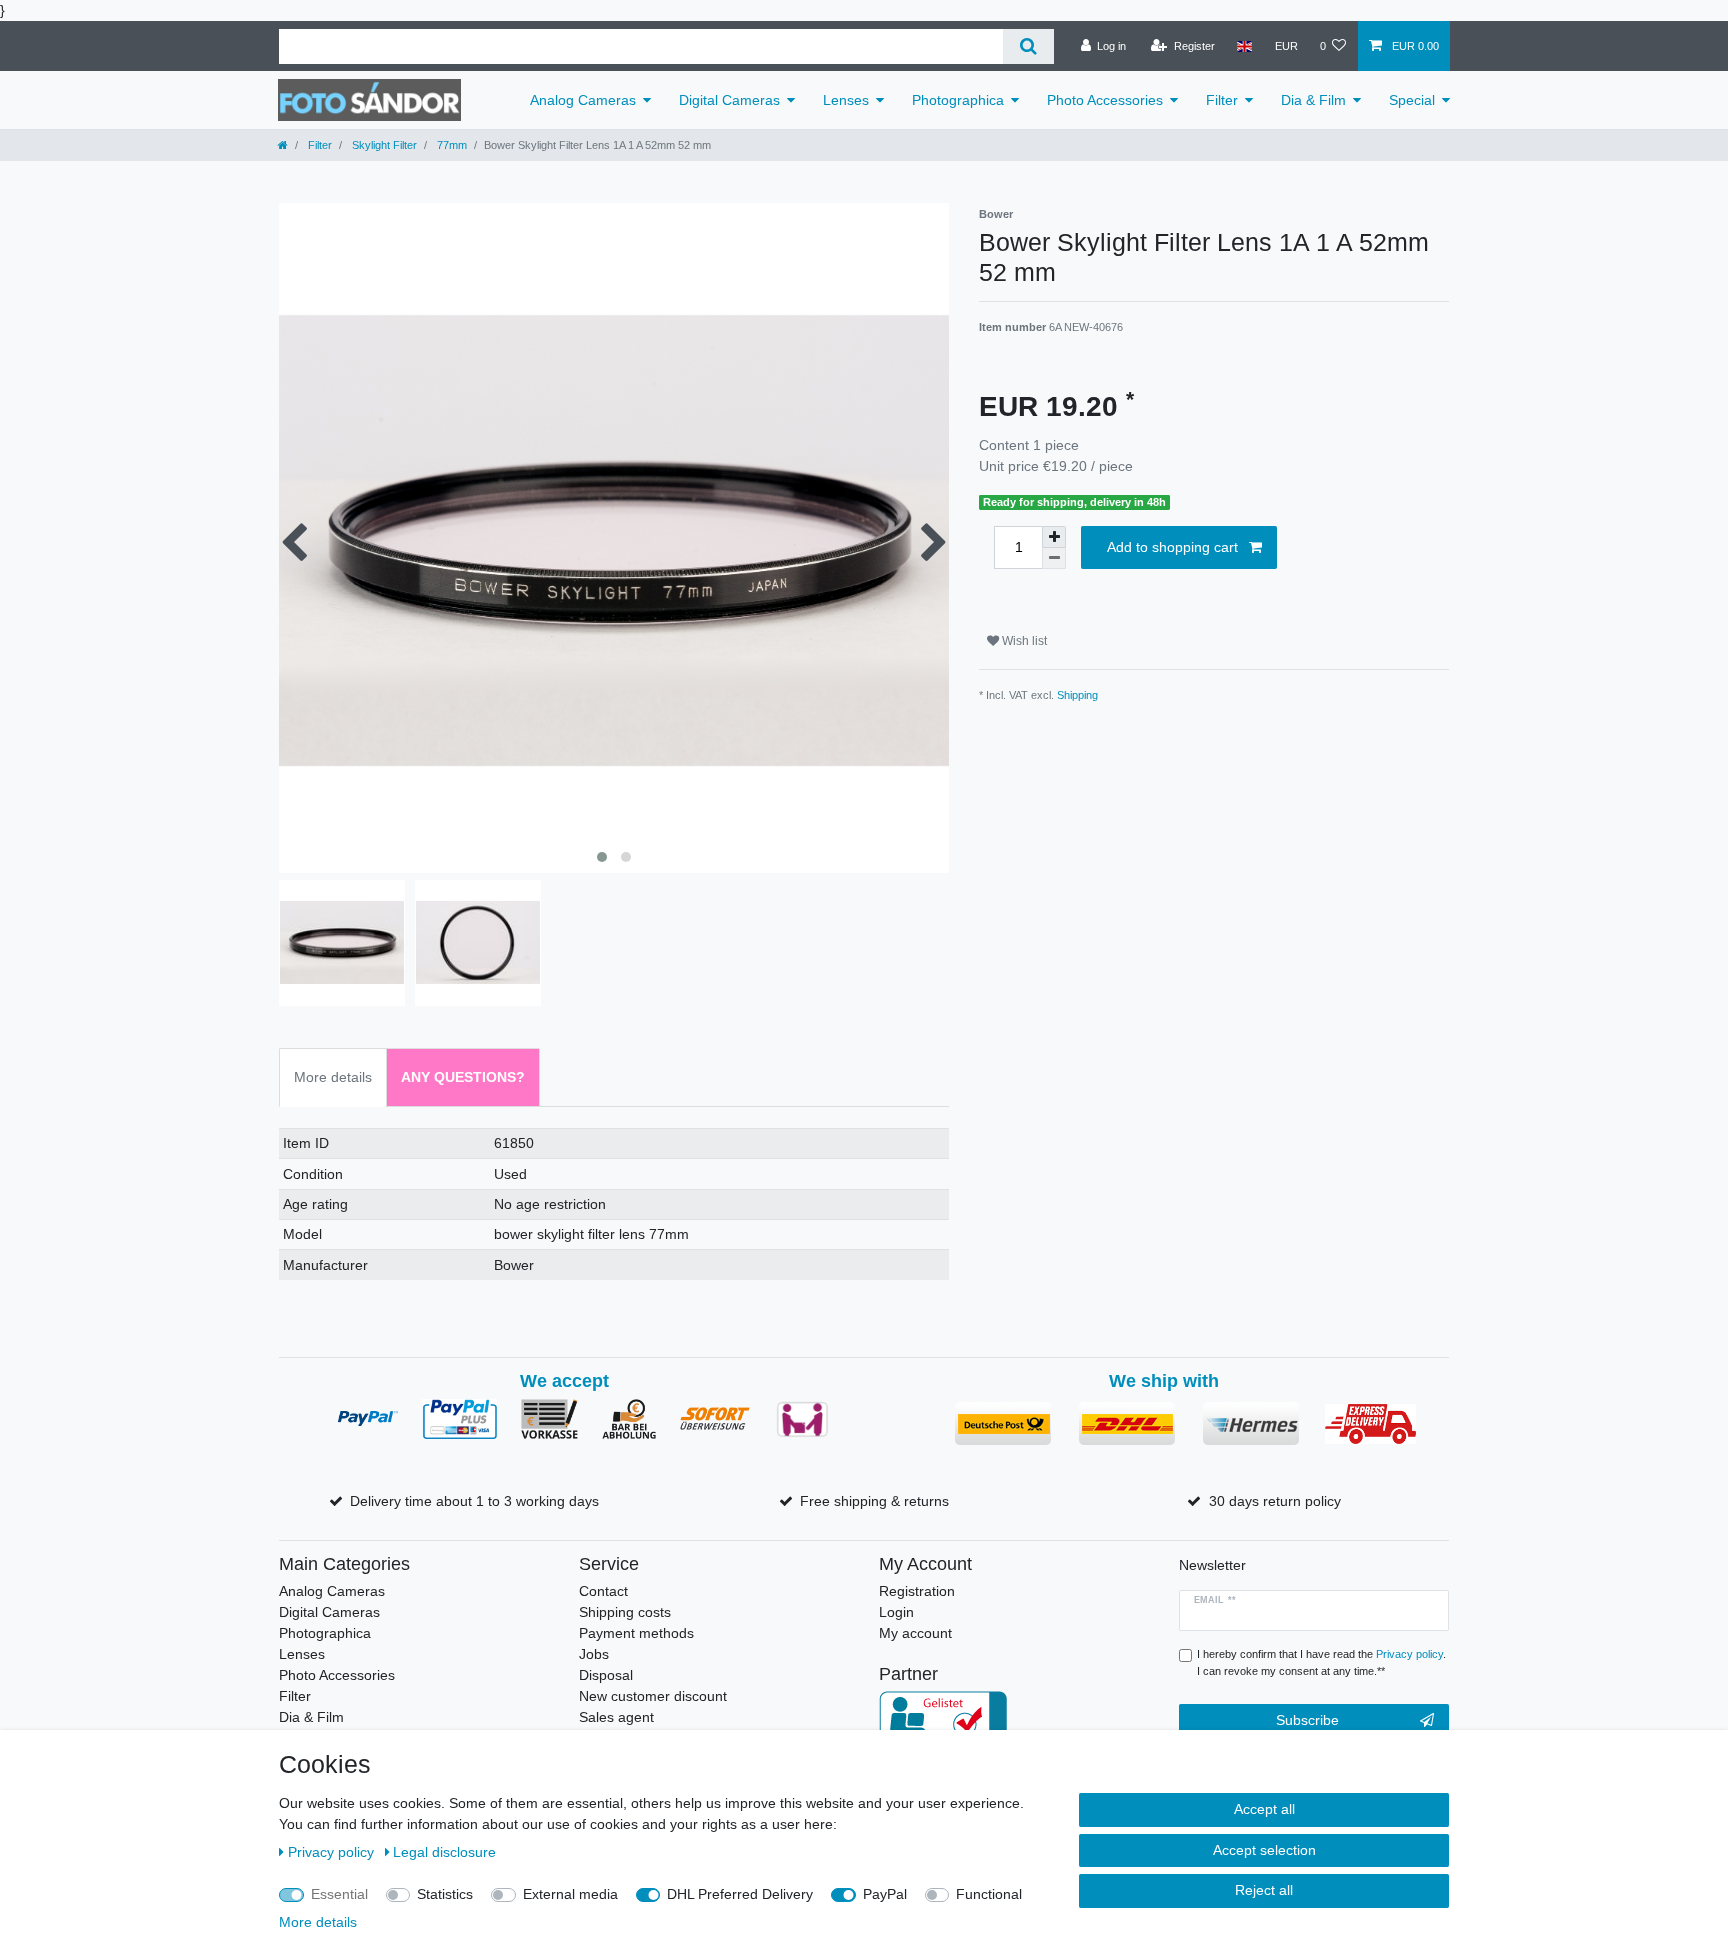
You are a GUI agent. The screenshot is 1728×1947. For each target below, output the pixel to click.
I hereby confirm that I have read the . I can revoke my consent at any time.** (1321, 1662)
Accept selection (1264, 1850)
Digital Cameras (729, 100)
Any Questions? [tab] (463, 1077)
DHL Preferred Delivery (740, 1894)
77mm (450, 145)
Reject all (1264, 1890)
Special (1412, 100)
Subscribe (1307, 1720)
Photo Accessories (1105, 100)
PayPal (885, 1894)
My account (915, 1633)
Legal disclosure (444, 1852)
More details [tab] (333, 1077)
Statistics (445, 1894)
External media (570, 1894)
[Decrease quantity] (1054, 558)
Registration (917, 1591)
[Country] (1244, 46)
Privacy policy (333, 1852)
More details (318, 1922)
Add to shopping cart (1172, 547)
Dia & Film (1313, 100)
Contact (603, 1591)
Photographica (958, 100)
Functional (989, 1894)
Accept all (1264, 1809)
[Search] (1028, 46)
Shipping (1077, 695)
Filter (1222, 100)
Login (896, 1612)
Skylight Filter (383, 145)
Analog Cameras (583, 100)
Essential (339, 1894)
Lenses (846, 100)
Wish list (1023, 641)
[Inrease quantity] (1054, 537)
